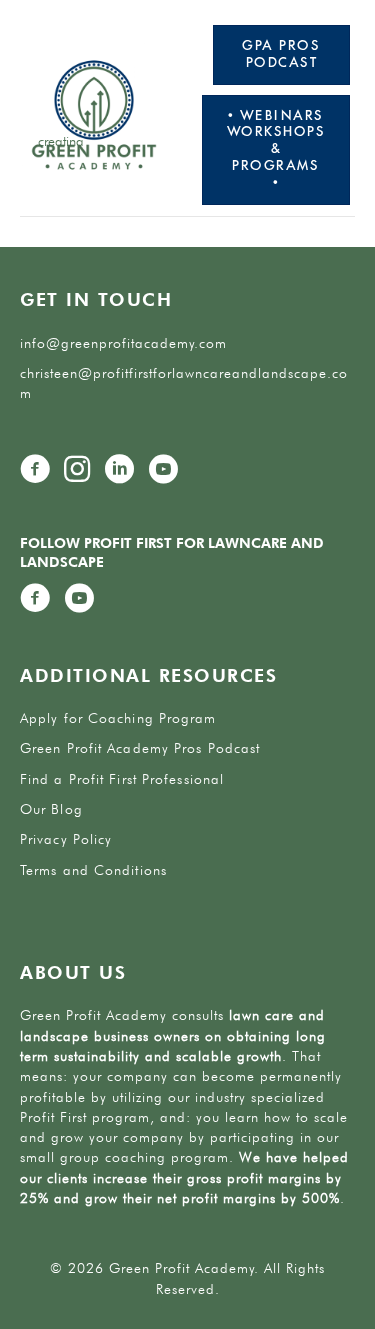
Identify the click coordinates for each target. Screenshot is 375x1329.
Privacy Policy (66, 839)
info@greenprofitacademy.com (123, 343)
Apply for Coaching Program (118, 718)
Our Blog (51, 809)
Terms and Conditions (93, 870)
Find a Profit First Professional (122, 779)
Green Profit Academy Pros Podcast (140, 748)
